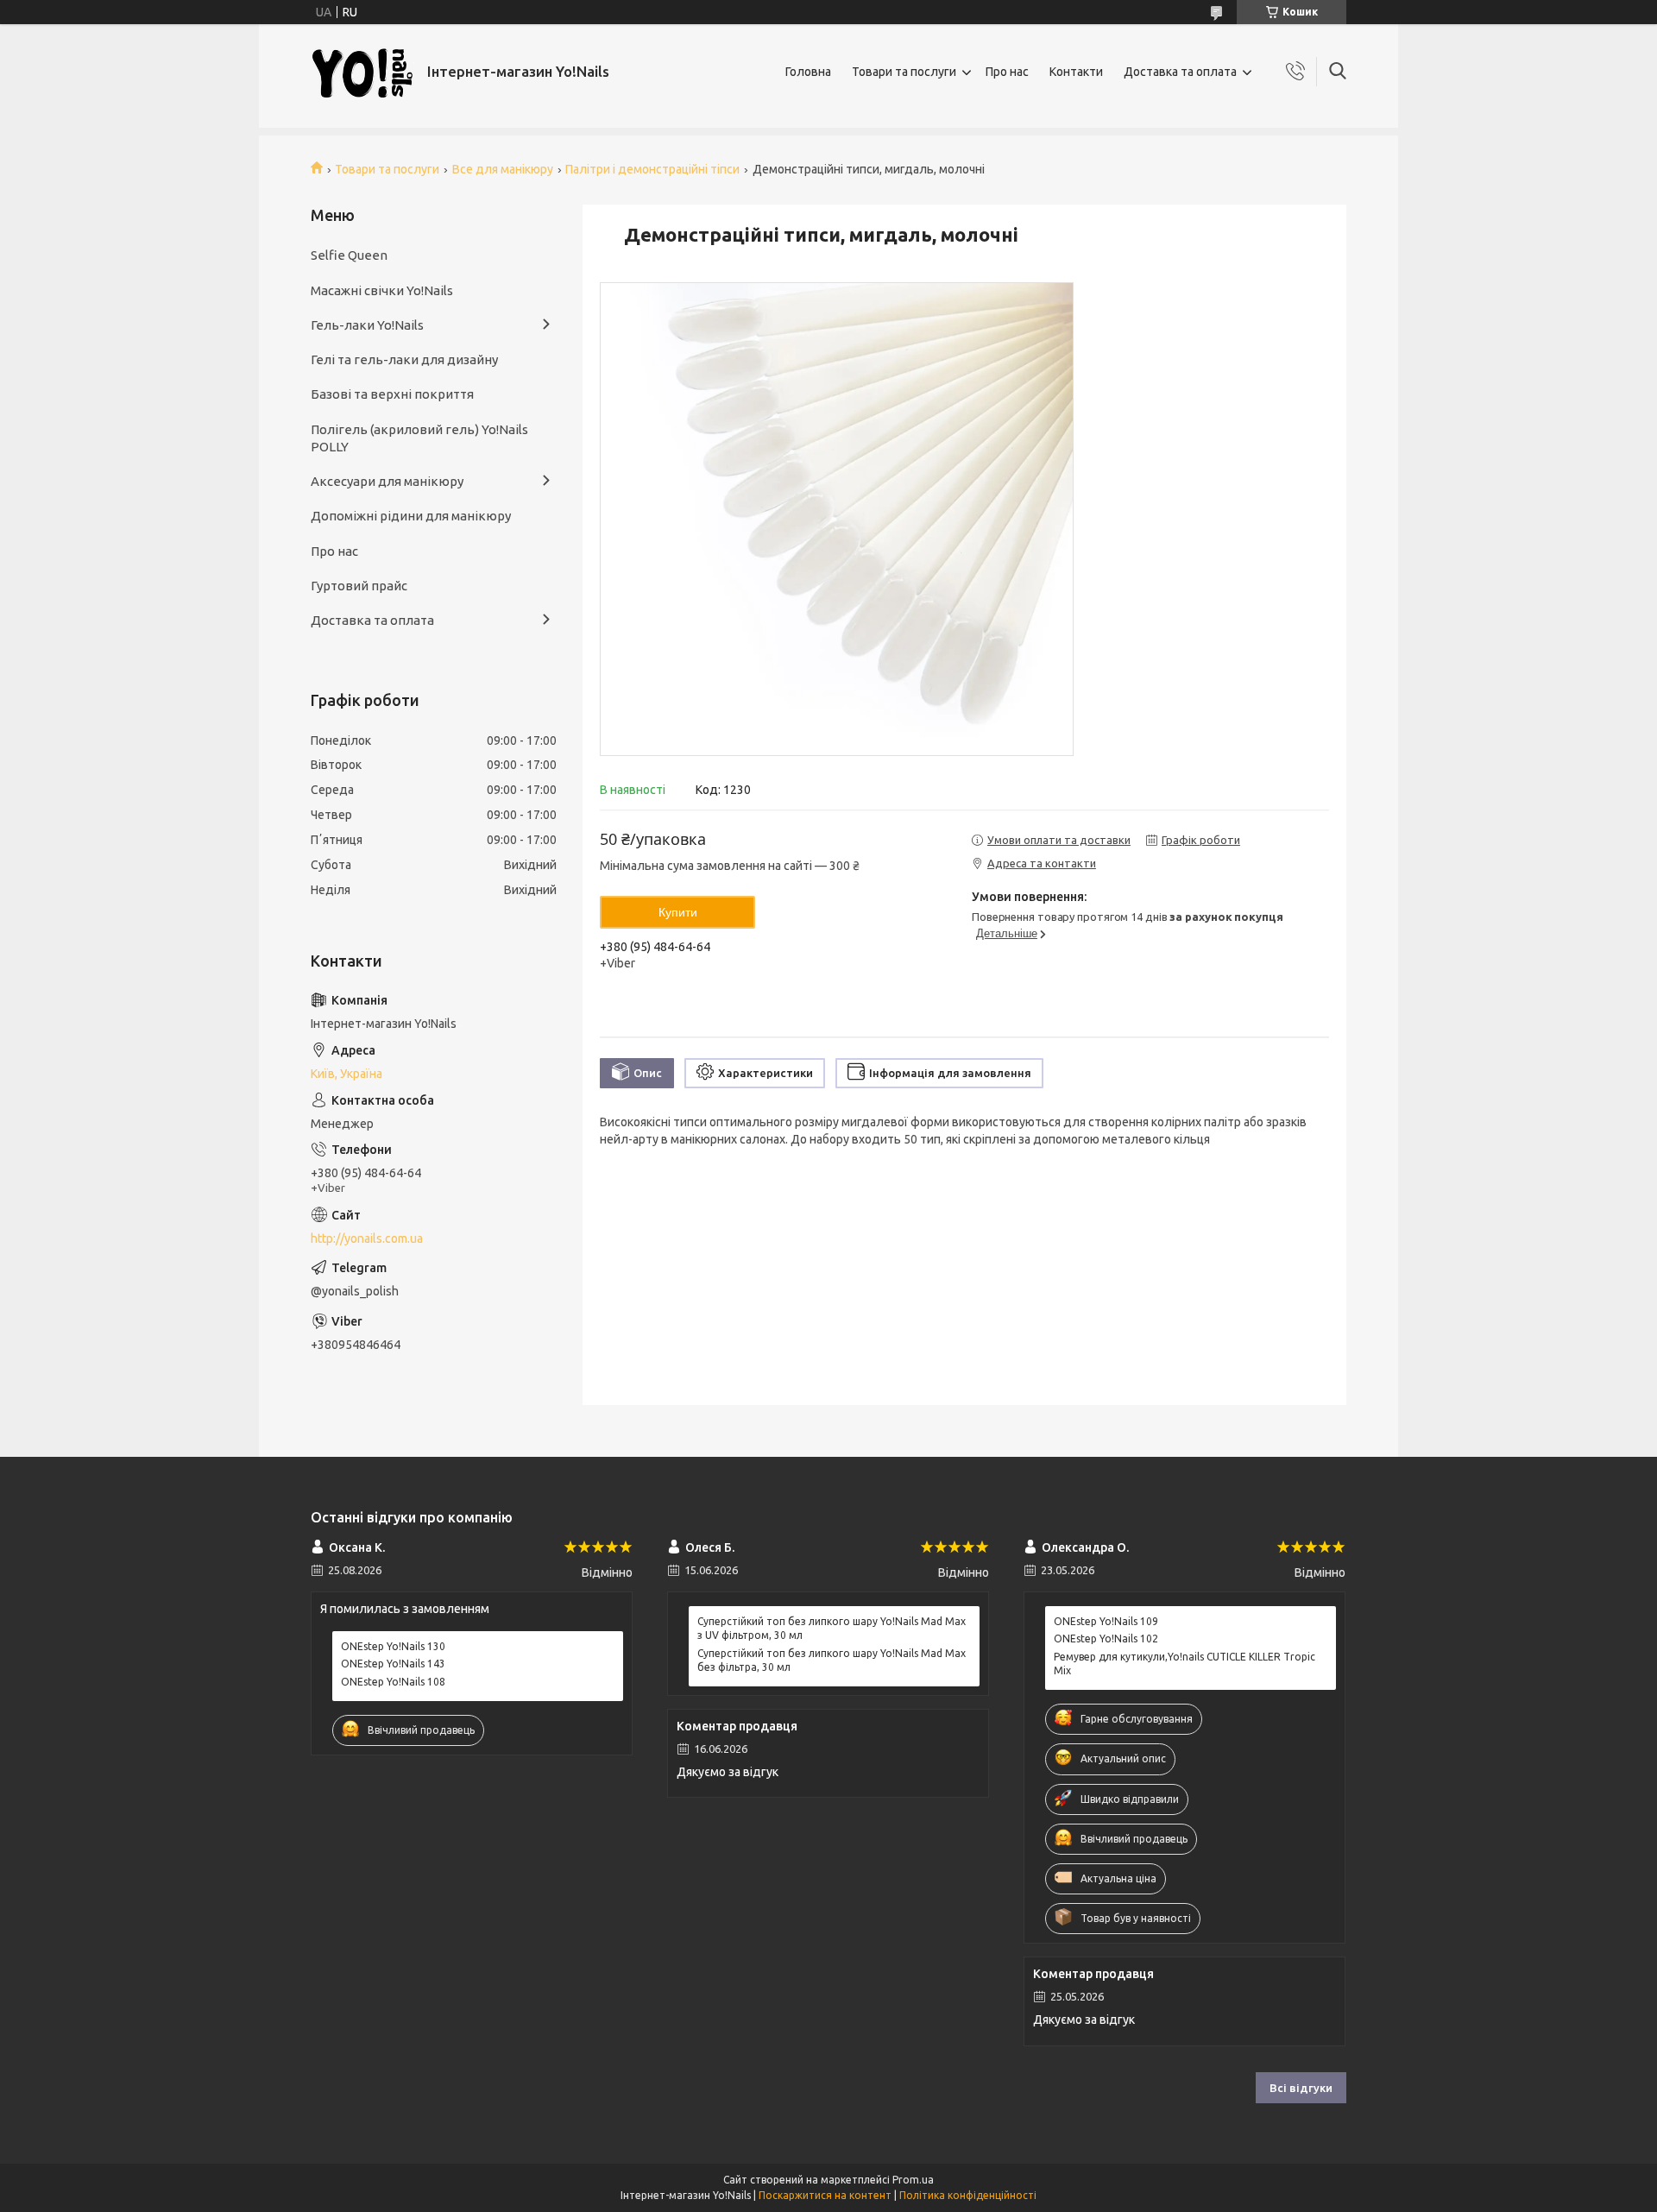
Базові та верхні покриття (392, 394)
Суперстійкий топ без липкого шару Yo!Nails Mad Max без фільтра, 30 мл (832, 1660)
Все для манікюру (503, 169)
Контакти (1076, 72)
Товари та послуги (904, 72)
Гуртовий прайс (359, 586)
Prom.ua (913, 2180)
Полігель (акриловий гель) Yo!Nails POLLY (419, 438)
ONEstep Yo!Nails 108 (393, 1682)
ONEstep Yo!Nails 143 (393, 1664)
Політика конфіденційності (968, 2195)
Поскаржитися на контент (825, 2195)
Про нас (1007, 72)
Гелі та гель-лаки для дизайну (404, 359)
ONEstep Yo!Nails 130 (393, 1646)
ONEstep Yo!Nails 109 (1106, 1621)
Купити (678, 912)
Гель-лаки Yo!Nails (367, 325)
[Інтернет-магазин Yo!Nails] (362, 72)
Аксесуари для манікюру (387, 481)
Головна (808, 72)
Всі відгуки (1301, 2088)
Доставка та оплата (1180, 72)
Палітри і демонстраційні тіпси (652, 169)
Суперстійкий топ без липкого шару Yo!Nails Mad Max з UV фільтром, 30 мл (832, 1628)
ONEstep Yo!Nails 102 (1106, 1639)
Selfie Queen (349, 255)
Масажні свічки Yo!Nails (382, 290)
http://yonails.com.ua (367, 1238)
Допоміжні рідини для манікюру (411, 516)
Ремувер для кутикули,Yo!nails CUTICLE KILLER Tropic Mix (1184, 1664)
